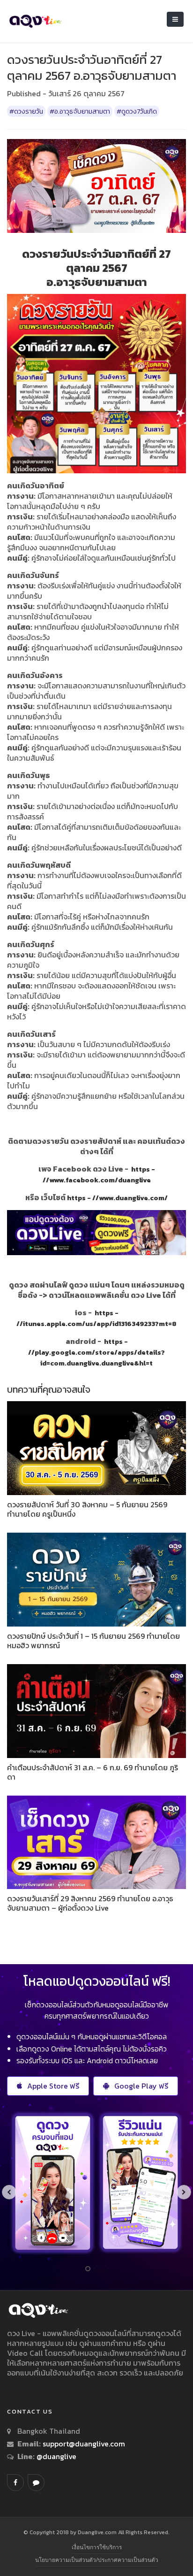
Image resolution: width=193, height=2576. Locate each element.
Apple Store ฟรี (53, 2086)
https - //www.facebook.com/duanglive (99, 1175)
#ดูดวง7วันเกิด (137, 111)
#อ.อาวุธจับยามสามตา (80, 111)
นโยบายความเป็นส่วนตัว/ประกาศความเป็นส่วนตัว (97, 2560)
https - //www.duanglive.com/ (117, 1198)
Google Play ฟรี (141, 2086)
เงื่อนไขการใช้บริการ (97, 2547)
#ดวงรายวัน (26, 111)
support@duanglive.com (84, 2444)
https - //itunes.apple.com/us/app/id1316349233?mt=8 (96, 1318)
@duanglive (56, 2456)
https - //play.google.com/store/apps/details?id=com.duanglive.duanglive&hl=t (96, 1352)
